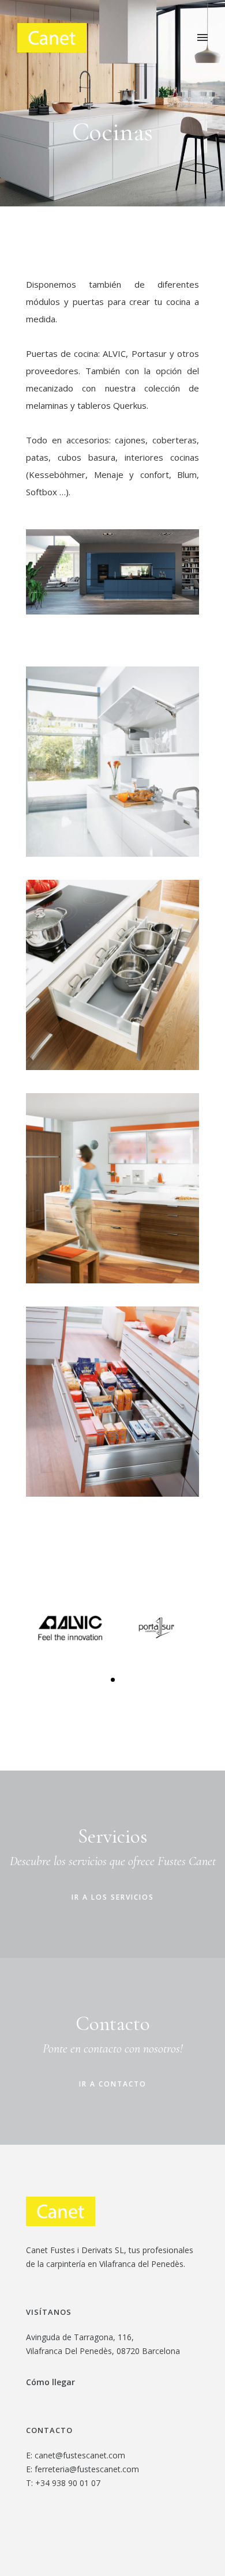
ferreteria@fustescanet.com (87, 2469)
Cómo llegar (50, 2382)
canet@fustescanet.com (80, 2455)
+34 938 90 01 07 (68, 2483)
